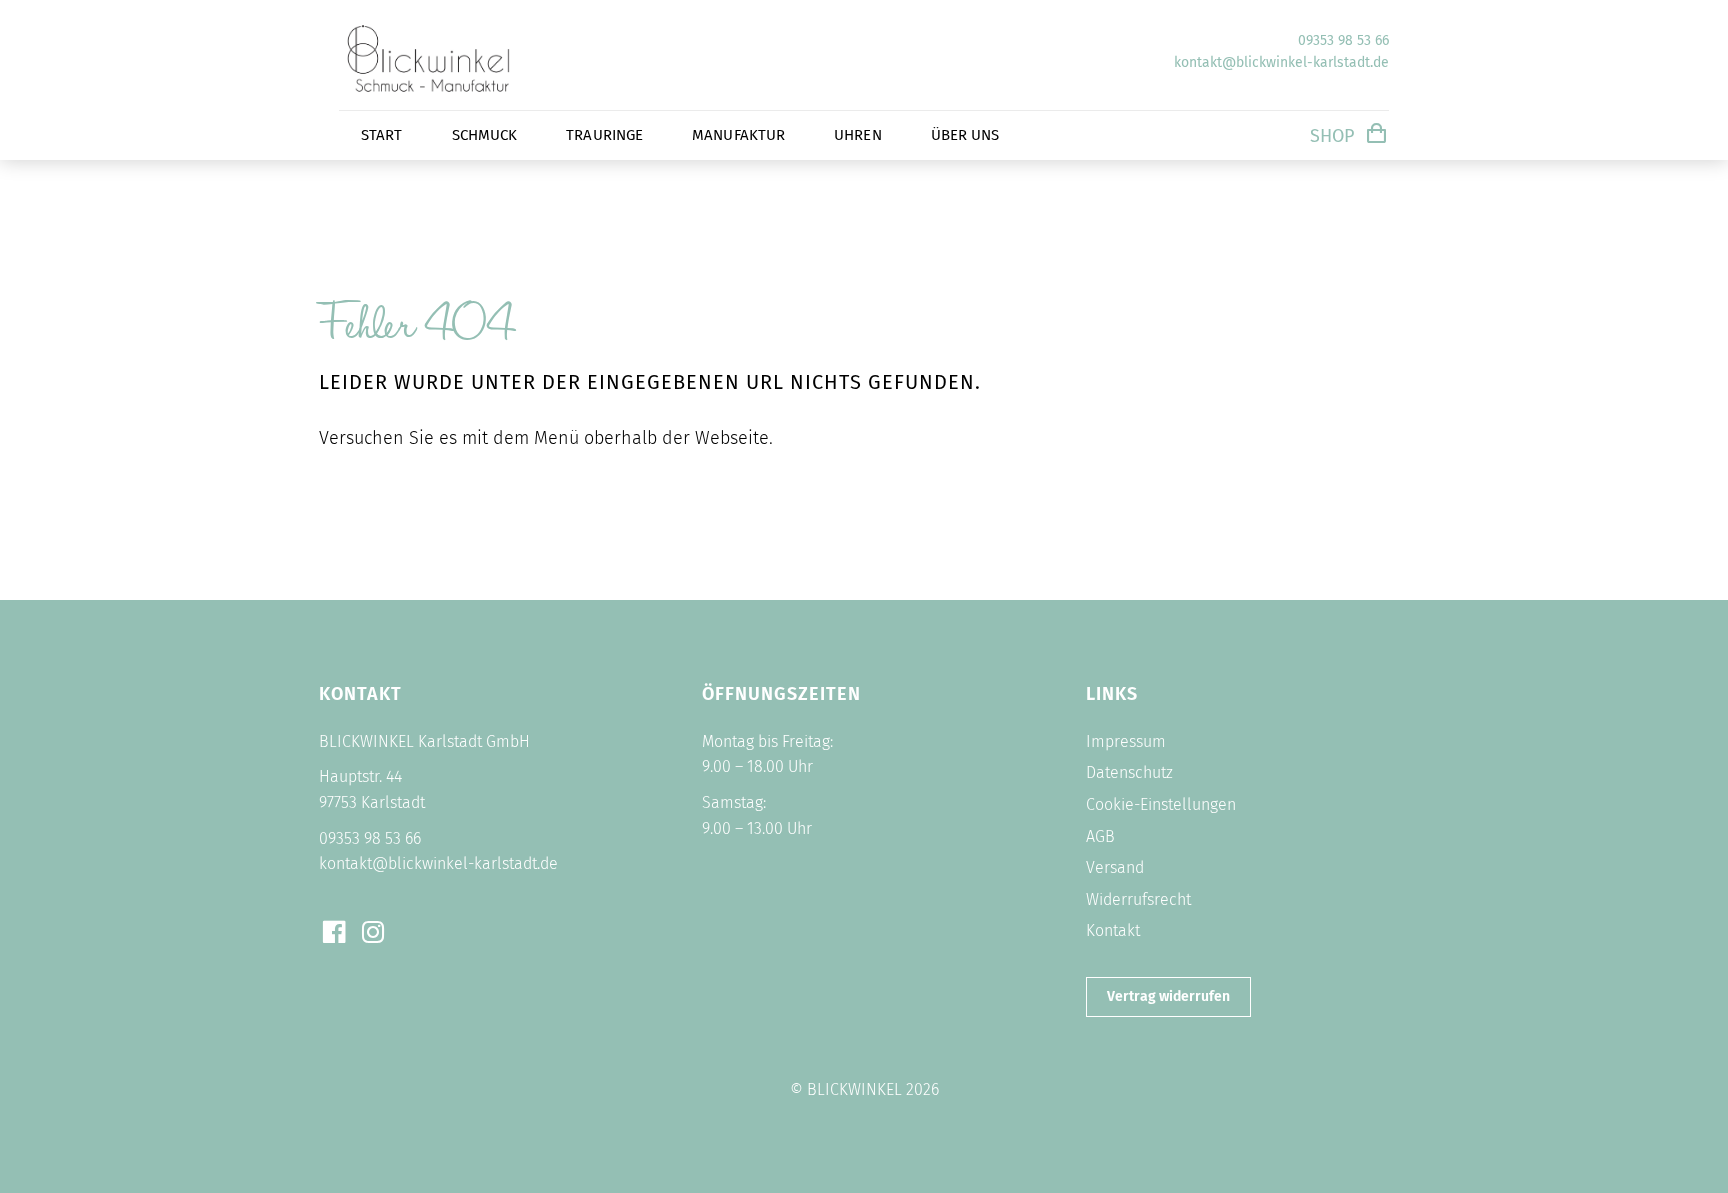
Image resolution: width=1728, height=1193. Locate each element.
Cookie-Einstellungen (1161, 804)
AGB (1100, 836)
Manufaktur (738, 135)
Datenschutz (1129, 772)
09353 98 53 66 (1343, 40)
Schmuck (485, 135)
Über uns (965, 135)
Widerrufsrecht (1138, 899)
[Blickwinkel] (459, 95)
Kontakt (1113, 930)
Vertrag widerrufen (1168, 996)
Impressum (1126, 741)
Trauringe (604, 135)
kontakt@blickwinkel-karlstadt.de (1281, 62)
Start (382, 135)
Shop (1332, 136)
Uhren (858, 135)
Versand (1115, 867)
